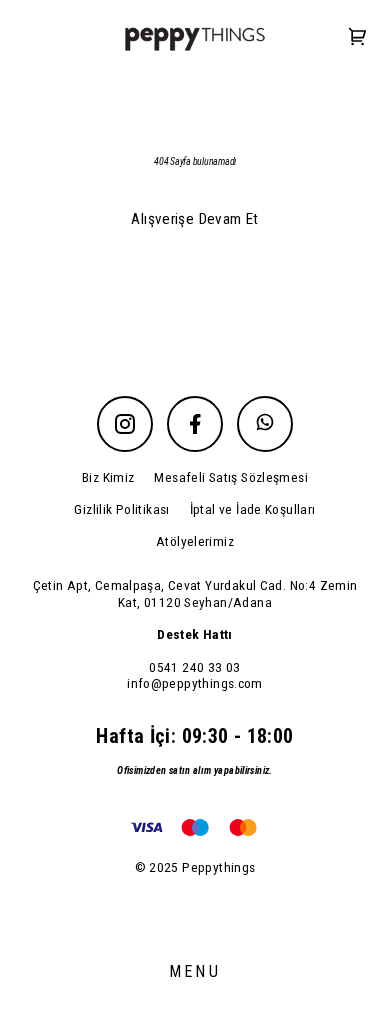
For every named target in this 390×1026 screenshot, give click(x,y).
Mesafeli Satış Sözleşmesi (231, 477)
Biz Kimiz (108, 477)
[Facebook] (195, 424)
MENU (195, 971)
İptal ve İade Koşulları (253, 509)
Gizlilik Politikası (121, 509)
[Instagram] (125, 424)
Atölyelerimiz (195, 541)
